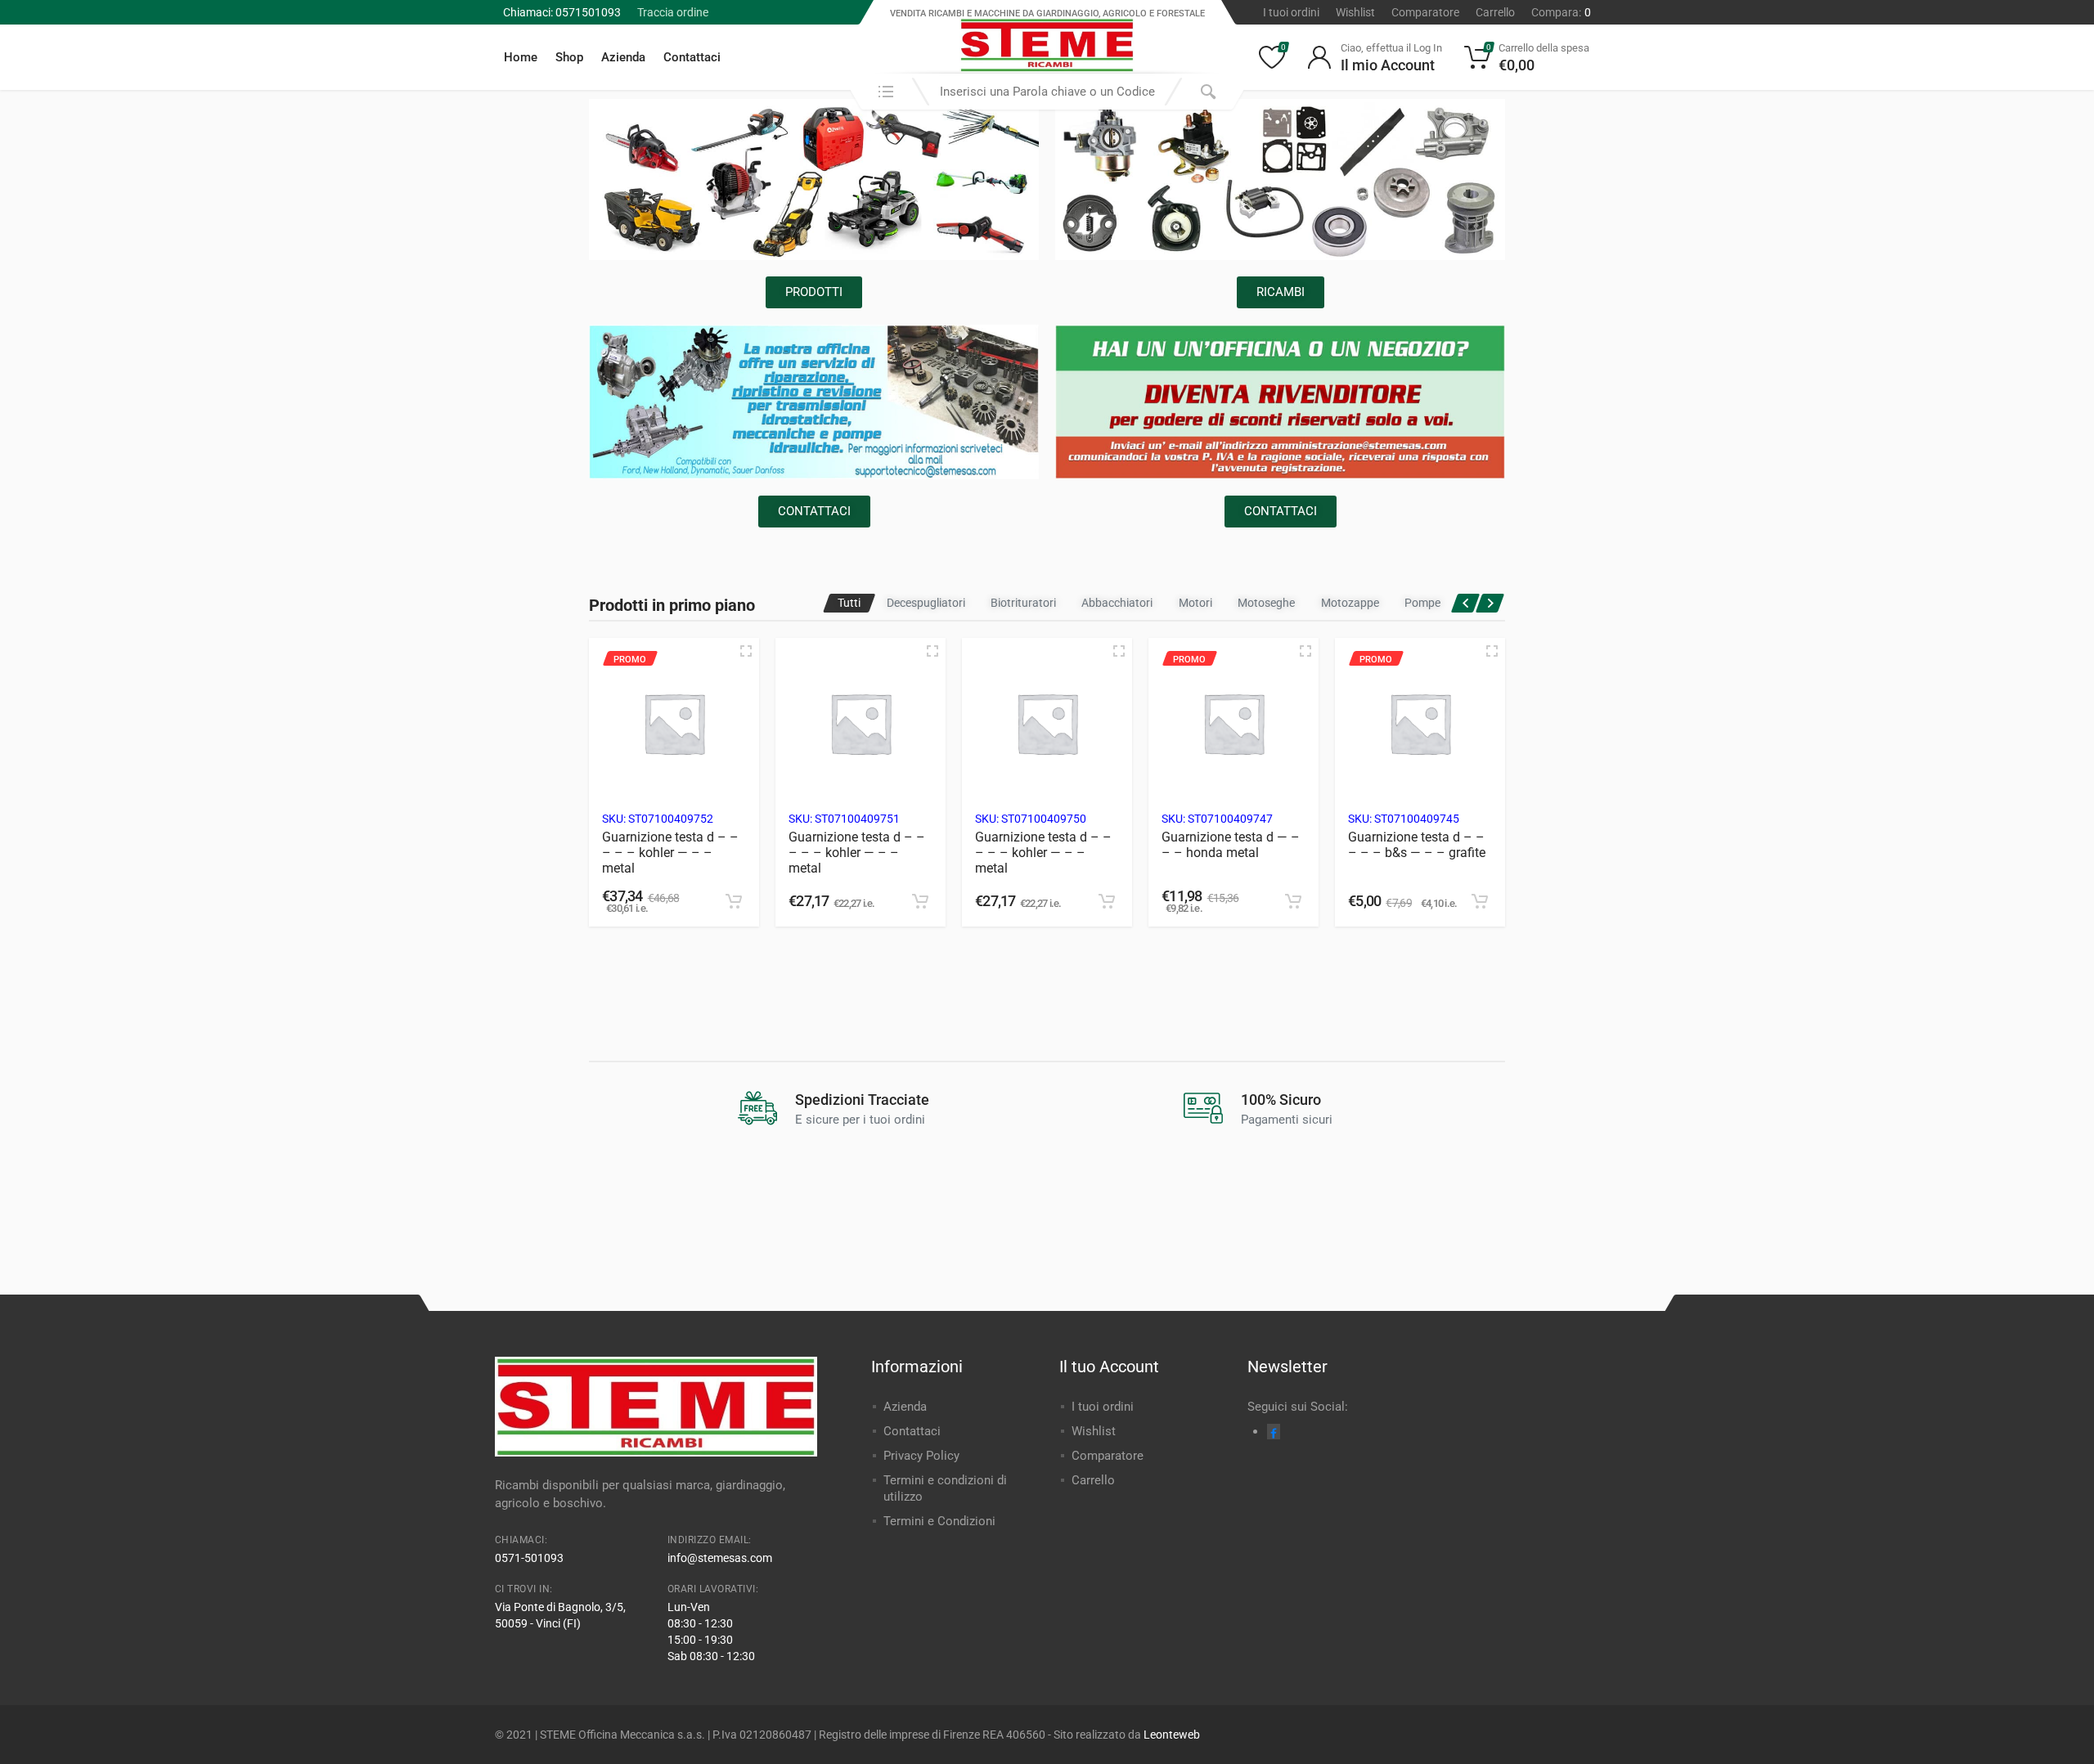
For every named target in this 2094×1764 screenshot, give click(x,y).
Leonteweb (1172, 1735)
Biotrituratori (1023, 603)
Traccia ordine (673, 12)
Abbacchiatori (1117, 603)
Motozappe (1350, 603)
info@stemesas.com (720, 1558)
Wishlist (1355, 12)
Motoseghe (1266, 603)
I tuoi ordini (1291, 12)
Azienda (623, 57)
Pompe (1422, 603)
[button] (734, 901)
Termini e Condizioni (939, 1521)
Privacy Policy (921, 1456)
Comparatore (1425, 12)
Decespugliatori (926, 603)
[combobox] (1047, 92)
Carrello (1495, 12)
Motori (1195, 603)
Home (521, 57)
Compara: (1561, 12)
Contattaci (692, 57)
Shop (569, 57)
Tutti (849, 603)
